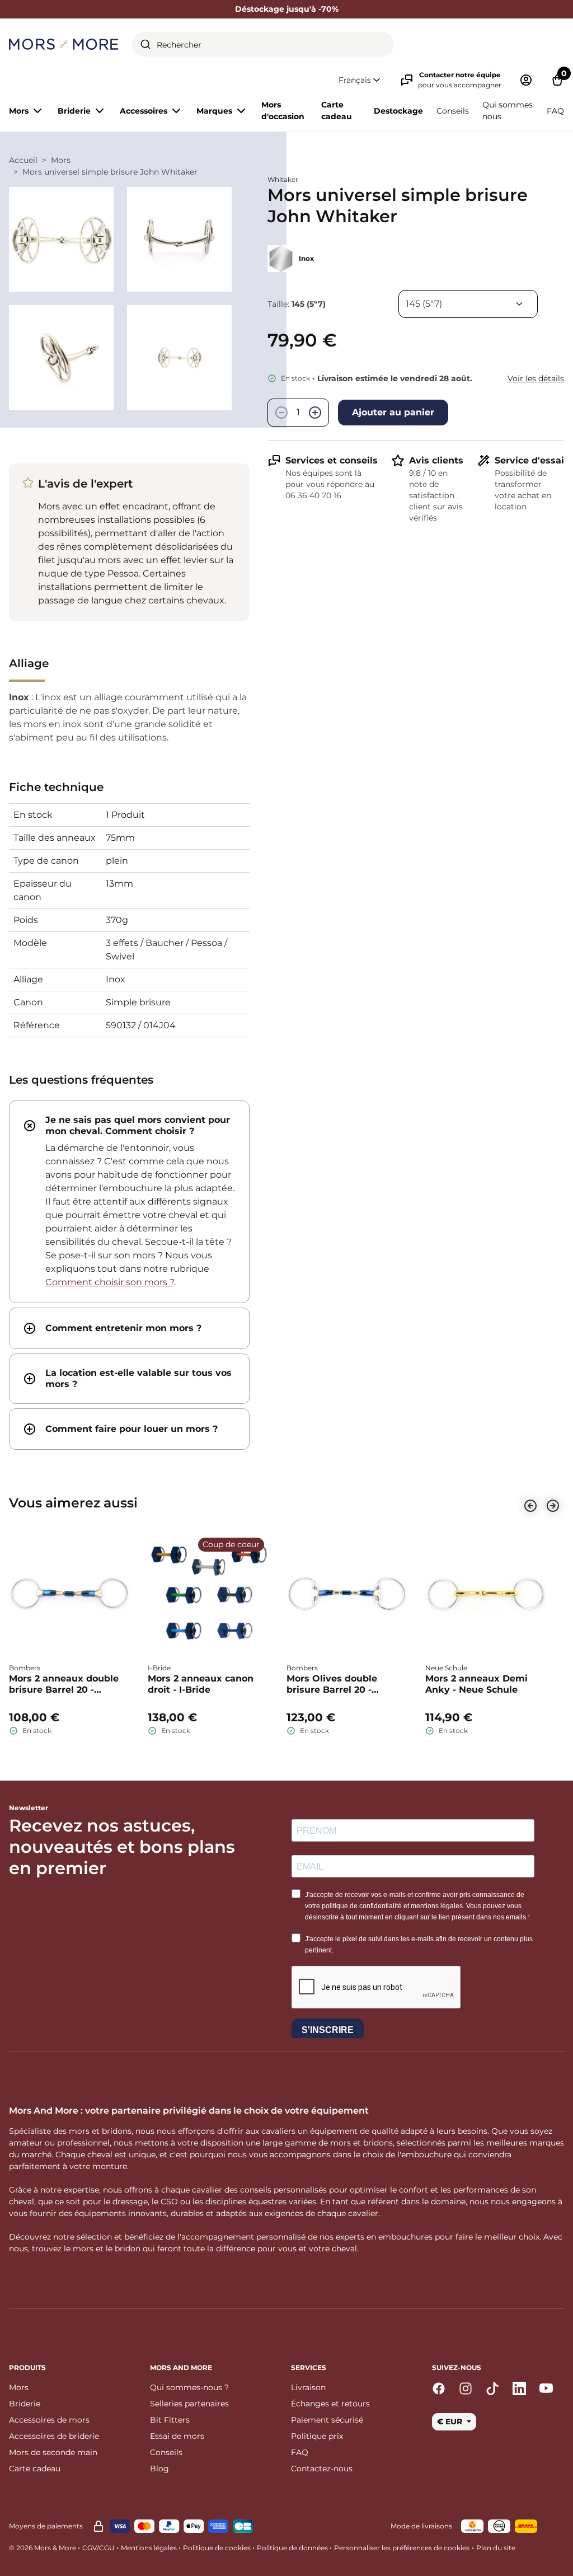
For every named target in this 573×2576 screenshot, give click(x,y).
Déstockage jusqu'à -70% (287, 9)
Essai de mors (177, 2436)
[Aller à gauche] (530, 1506)
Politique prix (317, 2436)
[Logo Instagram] (466, 2388)
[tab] (129, 1202)
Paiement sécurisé (327, 2420)
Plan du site (496, 2548)
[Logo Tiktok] (492, 2388)
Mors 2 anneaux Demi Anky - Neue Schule (476, 1684)
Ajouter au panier (393, 412)
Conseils (453, 111)
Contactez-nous (322, 2469)
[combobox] (263, 44)
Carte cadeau (337, 111)
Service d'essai (529, 460)
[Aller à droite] (553, 1506)
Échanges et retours (330, 2404)
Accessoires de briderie (54, 2436)
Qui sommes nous (508, 111)
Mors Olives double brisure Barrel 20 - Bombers (332, 1684)
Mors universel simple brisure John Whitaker (110, 172)
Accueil (23, 160)
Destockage (398, 111)
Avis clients (436, 460)
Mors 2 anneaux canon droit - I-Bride (201, 1684)
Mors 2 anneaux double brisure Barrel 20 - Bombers (64, 1684)
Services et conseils (332, 460)
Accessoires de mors (49, 2420)
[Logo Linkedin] (519, 2388)
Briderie (25, 2404)
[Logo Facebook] (439, 2388)
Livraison (308, 2387)
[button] (360, 80)
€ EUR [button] (451, 2422)
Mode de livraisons (421, 2526)
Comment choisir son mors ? (110, 1282)
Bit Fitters (170, 2420)
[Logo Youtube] (546, 2388)
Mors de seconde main (53, 2452)
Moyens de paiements (46, 2526)
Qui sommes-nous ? (189, 2387)
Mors (61, 160)
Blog (159, 2469)
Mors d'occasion (283, 111)
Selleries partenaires (189, 2404)
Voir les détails (536, 378)
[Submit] (145, 44)
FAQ (555, 111)
